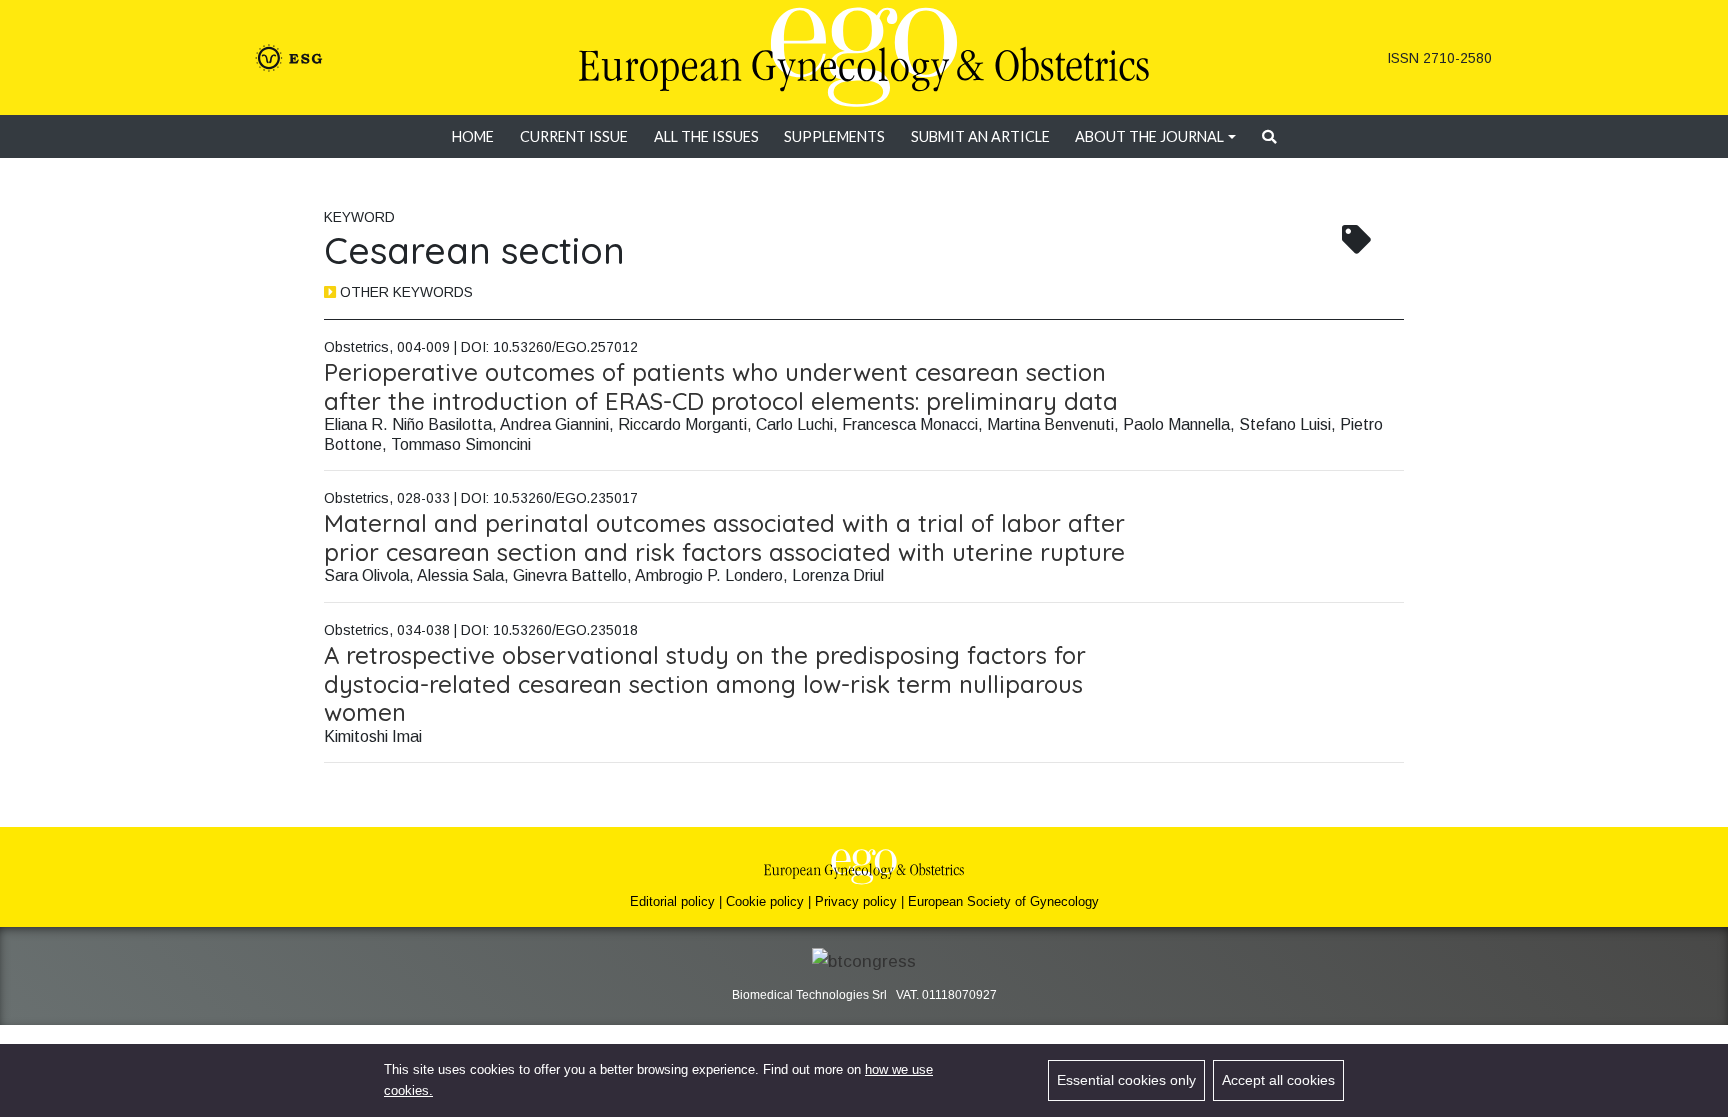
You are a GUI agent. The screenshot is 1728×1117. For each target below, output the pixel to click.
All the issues (706, 136)
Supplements (834, 136)
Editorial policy (672, 901)
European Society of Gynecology (1003, 901)
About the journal (1149, 136)
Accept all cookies (1278, 1080)
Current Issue (574, 136)
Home (473, 136)
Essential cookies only (1126, 1080)
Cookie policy (765, 901)
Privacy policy (856, 901)
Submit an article (980, 136)
